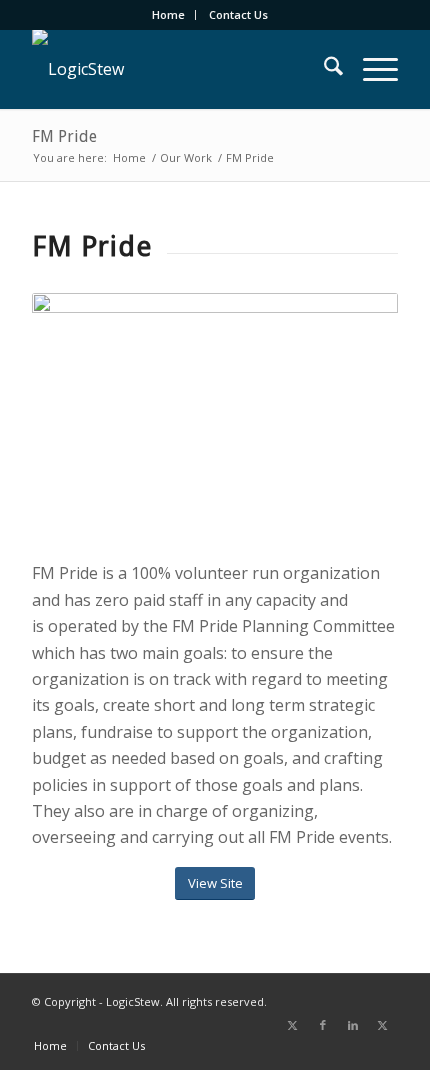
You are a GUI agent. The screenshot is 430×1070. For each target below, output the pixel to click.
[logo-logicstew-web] (178, 69)
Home (168, 14)
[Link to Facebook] (323, 1025)
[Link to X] (293, 1025)
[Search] (323, 69)
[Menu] (370, 69)
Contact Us (238, 14)
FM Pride (64, 136)
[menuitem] (169, 15)
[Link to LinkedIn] (353, 1025)
